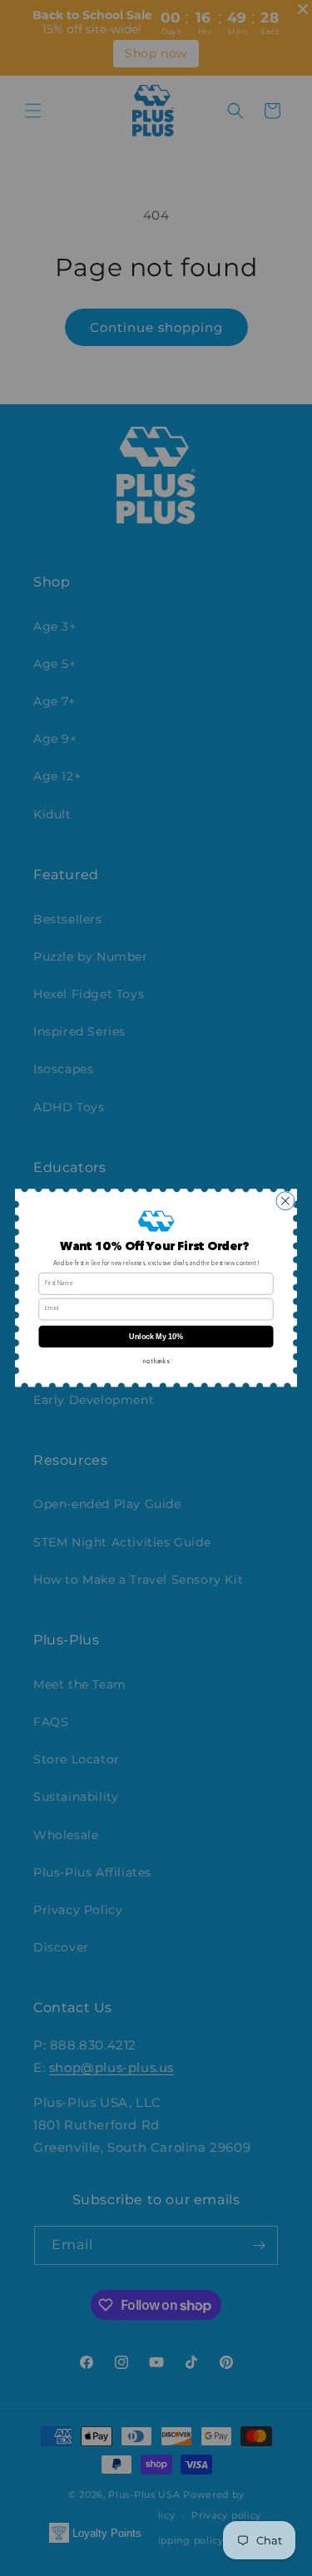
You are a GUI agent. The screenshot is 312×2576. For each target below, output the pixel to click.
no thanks (156, 1362)
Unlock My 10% (156, 1337)
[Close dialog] (285, 1201)
